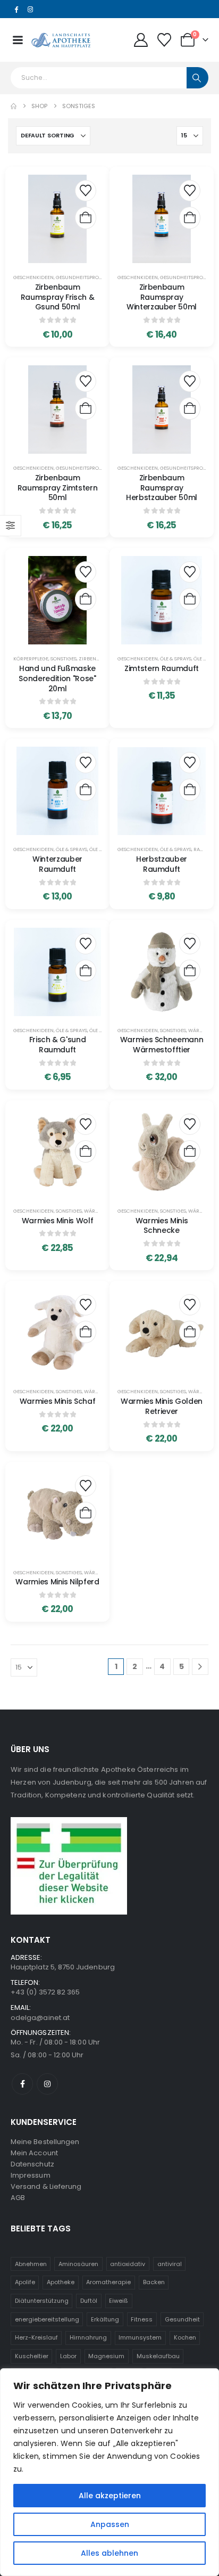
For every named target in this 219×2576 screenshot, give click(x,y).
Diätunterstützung (42, 2301)
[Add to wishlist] (86, 191)
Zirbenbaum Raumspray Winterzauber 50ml (162, 297)
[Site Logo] (61, 40)
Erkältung (105, 2319)
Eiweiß (119, 2301)
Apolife (25, 2282)
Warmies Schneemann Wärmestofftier (162, 1045)
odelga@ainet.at (40, 2018)
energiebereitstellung (47, 2319)
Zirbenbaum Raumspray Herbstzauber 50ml (162, 488)
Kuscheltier (32, 2356)
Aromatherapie (108, 2282)
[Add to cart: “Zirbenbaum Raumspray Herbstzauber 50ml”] (190, 408)
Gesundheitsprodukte (85, 277)
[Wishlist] (165, 40)
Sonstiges (64, 659)
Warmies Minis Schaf (57, 1401)
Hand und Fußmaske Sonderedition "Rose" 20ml (57, 678)
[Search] (197, 78)
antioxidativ (128, 2264)
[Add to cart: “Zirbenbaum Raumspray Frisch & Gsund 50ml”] (86, 218)
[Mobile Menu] (18, 40)
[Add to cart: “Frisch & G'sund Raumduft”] (86, 971)
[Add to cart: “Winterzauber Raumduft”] (86, 790)
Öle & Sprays (176, 659)
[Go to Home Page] (14, 106)
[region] (109, 2472)
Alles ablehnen (109, 2553)
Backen (154, 2282)
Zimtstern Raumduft (162, 668)
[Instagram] (30, 9)
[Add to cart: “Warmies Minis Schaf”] (86, 1332)
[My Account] (141, 40)
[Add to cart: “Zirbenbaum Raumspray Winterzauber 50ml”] (190, 218)
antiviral (170, 2264)
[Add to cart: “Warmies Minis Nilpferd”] (86, 1513)
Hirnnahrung (88, 2337)
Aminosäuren (78, 2264)
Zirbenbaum (95, 659)
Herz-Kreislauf (36, 2337)
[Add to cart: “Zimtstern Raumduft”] (190, 599)
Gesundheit (182, 2319)
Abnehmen (31, 2264)
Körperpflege (31, 659)
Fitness (142, 2319)
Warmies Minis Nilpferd (57, 1582)
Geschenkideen (33, 277)
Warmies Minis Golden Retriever (162, 1406)
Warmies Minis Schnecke (162, 1226)
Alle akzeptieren (110, 2496)
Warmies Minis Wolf (58, 1221)
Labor (68, 2356)
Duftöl (89, 2301)
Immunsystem (140, 2337)
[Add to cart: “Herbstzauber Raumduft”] (190, 790)
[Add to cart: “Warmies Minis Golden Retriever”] (190, 1332)
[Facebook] (16, 9)
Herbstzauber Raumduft (162, 864)
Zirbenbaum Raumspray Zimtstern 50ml (57, 488)
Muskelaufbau (158, 2356)
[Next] (200, 1667)
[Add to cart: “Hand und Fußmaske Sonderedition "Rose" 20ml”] (86, 599)
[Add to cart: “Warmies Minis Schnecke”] (190, 1151)
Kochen (185, 2337)
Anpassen (110, 2524)
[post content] (57, 219)
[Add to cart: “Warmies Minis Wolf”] (86, 1151)
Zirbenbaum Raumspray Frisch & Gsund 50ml (58, 297)
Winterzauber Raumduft (57, 864)
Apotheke (61, 2282)
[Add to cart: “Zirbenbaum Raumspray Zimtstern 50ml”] (86, 408)
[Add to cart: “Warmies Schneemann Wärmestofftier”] (190, 971)
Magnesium (106, 2356)
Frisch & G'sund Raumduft (58, 1045)
